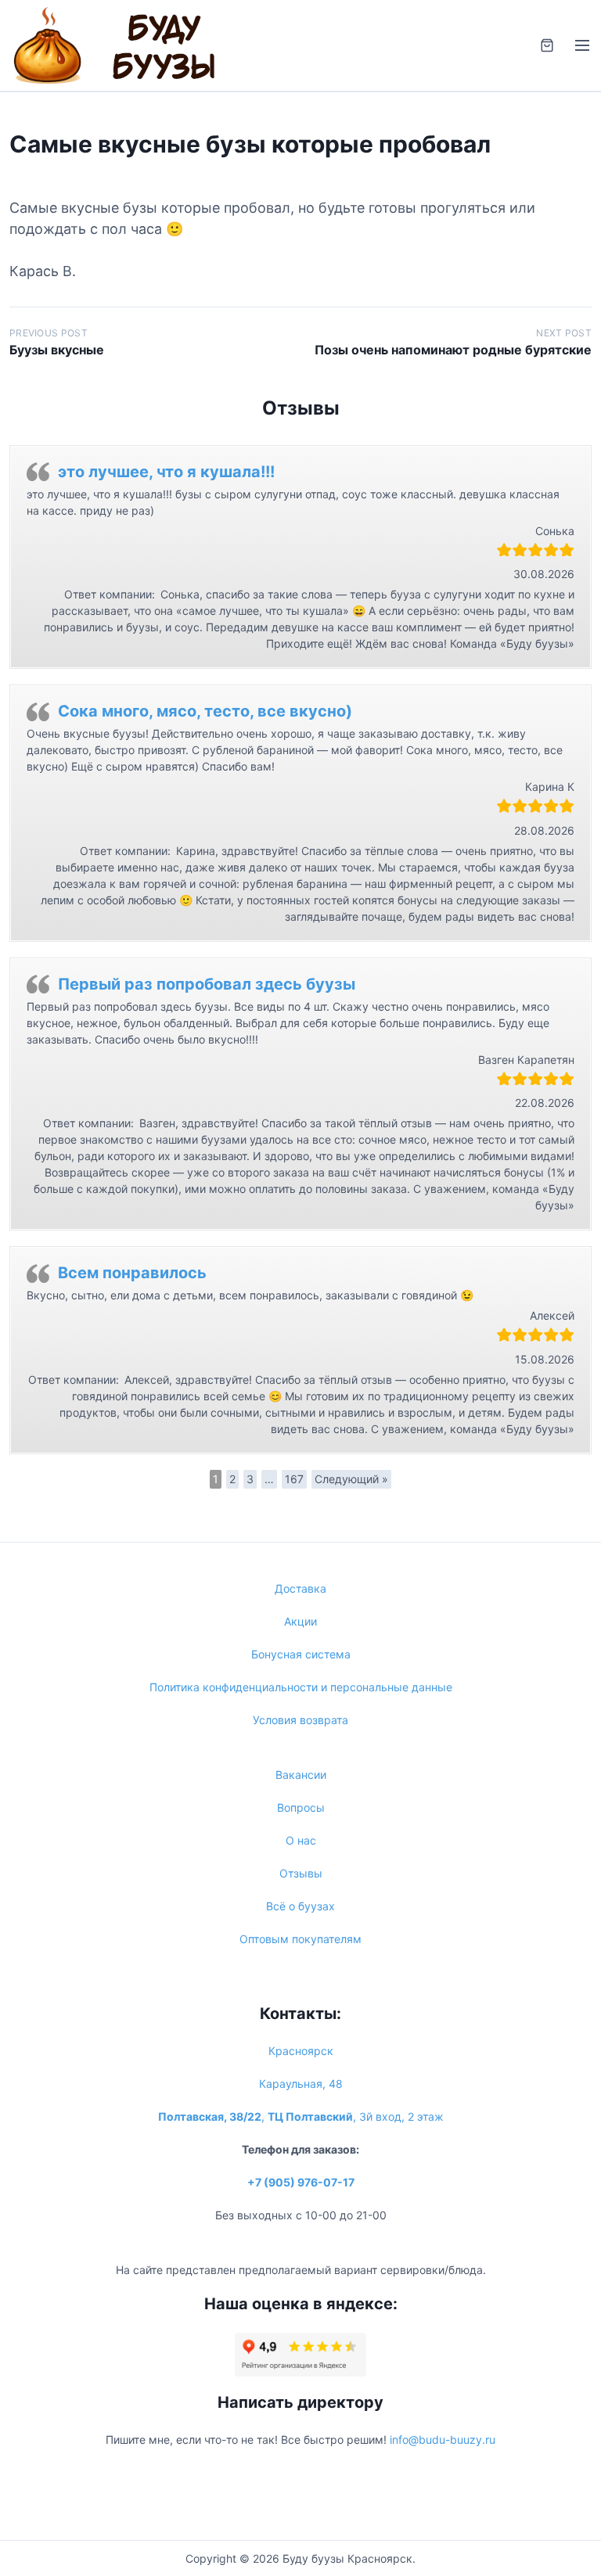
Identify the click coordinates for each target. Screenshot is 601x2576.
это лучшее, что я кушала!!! (166, 472)
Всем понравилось (132, 1273)
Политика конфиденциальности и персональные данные (301, 1687)
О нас (301, 1840)
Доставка (300, 1588)
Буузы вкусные (57, 350)
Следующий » (351, 1479)
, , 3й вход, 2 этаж (301, 2116)
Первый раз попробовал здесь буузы (207, 984)
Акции (300, 1621)
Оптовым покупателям (300, 1939)
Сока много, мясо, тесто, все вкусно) (205, 711)
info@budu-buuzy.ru (443, 2439)
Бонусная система (301, 1654)
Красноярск (301, 2051)
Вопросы (301, 1807)
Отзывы (301, 1873)
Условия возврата (300, 1720)
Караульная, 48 (301, 2084)
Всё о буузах (300, 1906)
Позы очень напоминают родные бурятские (453, 350)
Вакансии (301, 1775)
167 (294, 1479)
